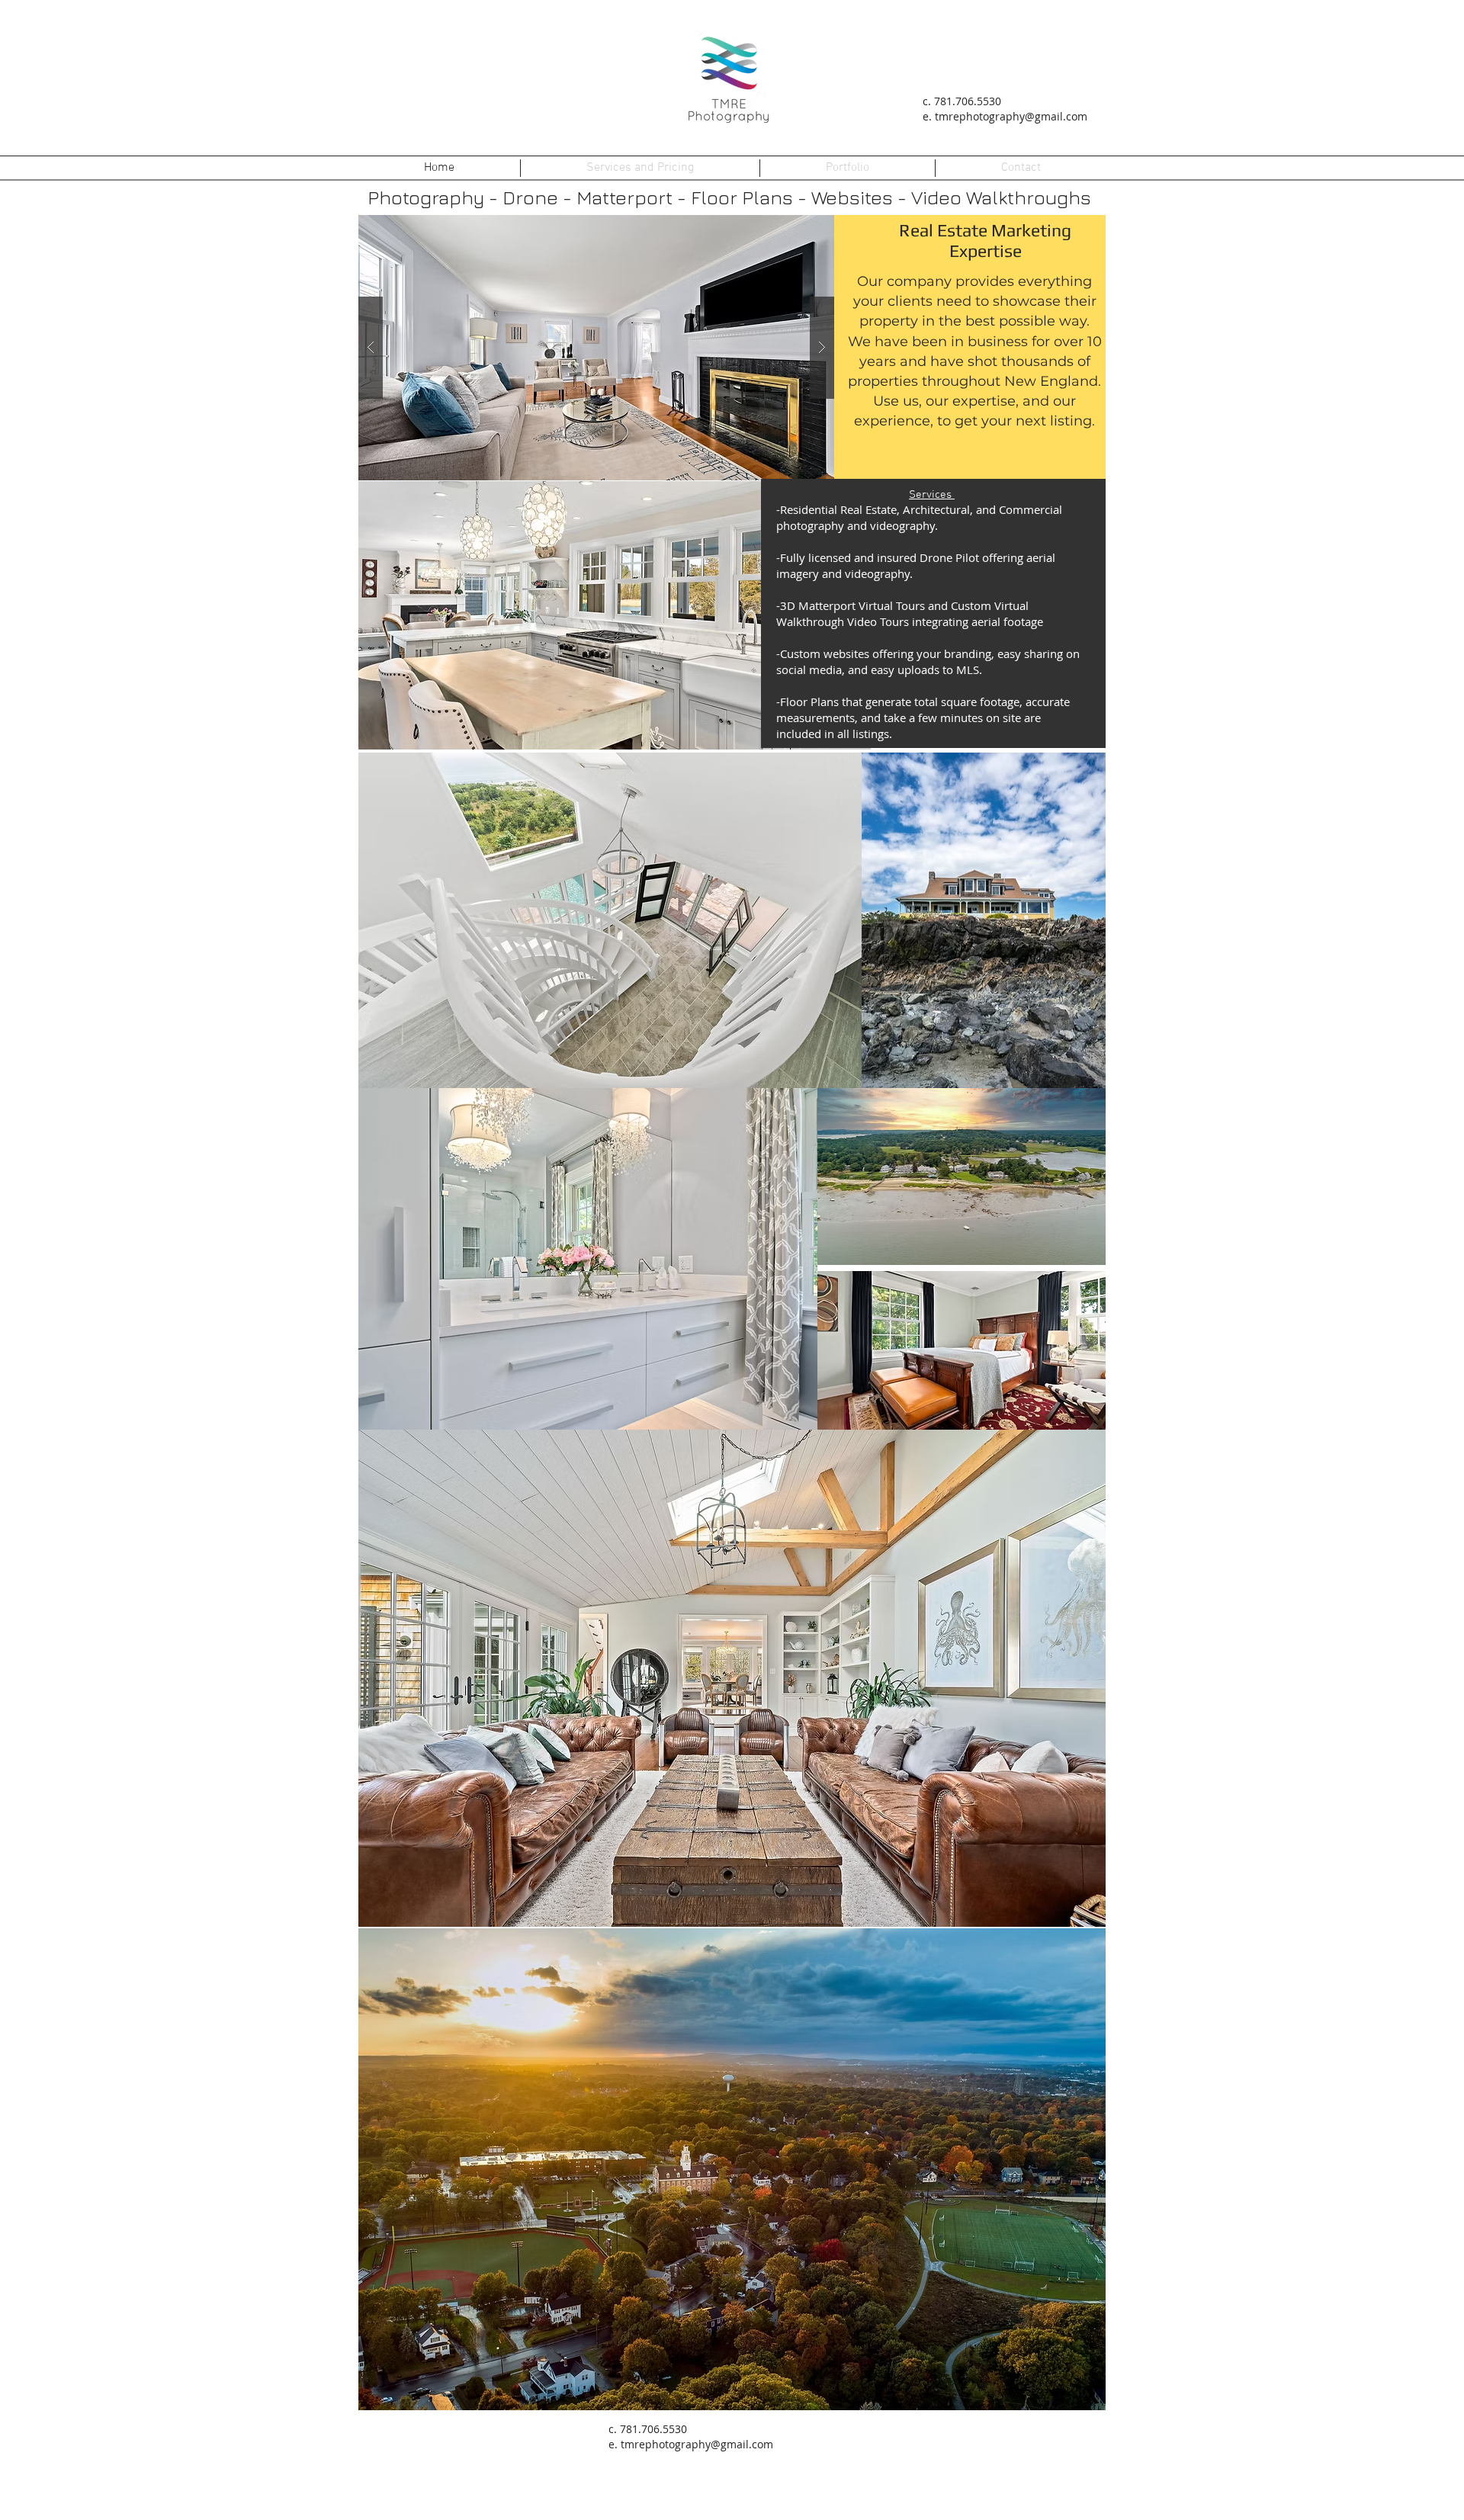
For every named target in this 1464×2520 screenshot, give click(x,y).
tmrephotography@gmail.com (1011, 116)
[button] (596, 348)
